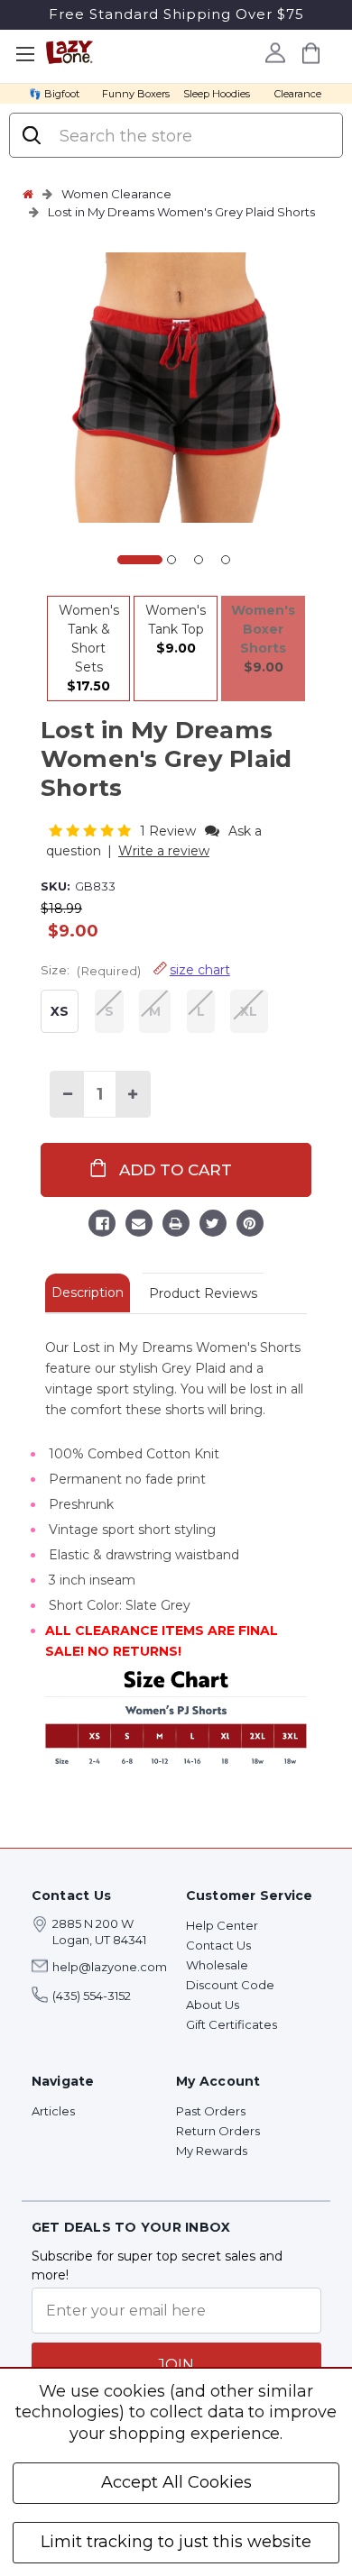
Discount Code (230, 1985)
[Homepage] (28, 194)
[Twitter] (213, 1226)
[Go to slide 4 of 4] (226, 560)
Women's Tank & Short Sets (89, 648)
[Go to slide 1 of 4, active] (140, 560)
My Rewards (212, 2151)
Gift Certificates (232, 2024)
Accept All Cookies (176, 2482)
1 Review (170, 831)
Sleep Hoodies (217, 94)
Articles (53, 2111)
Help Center (222, 1925)
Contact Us (218, 1945)
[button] (92, 831)
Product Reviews (203, 1293)
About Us (213, 2005)
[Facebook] (102, 1226)
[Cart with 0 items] (310, 53)
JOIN (176, 2365)
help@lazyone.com (110, 1967)
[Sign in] (275, 52)
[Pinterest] (250, 1226)
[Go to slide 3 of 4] (199, 560)
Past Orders (211, 2111)
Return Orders (218, 2131)
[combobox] (192, 136)
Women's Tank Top (176, 629)
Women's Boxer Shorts (263, 639)
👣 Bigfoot (54, 94)
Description (88, 1293)
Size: (135, 970)
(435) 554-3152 (92, 1996)
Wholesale (217, 1965)
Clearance (298, 94)
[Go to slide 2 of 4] (171, 560)
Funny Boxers (136, 94)
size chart (200, 970)
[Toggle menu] (25, 55)
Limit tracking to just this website (176, 2542)
